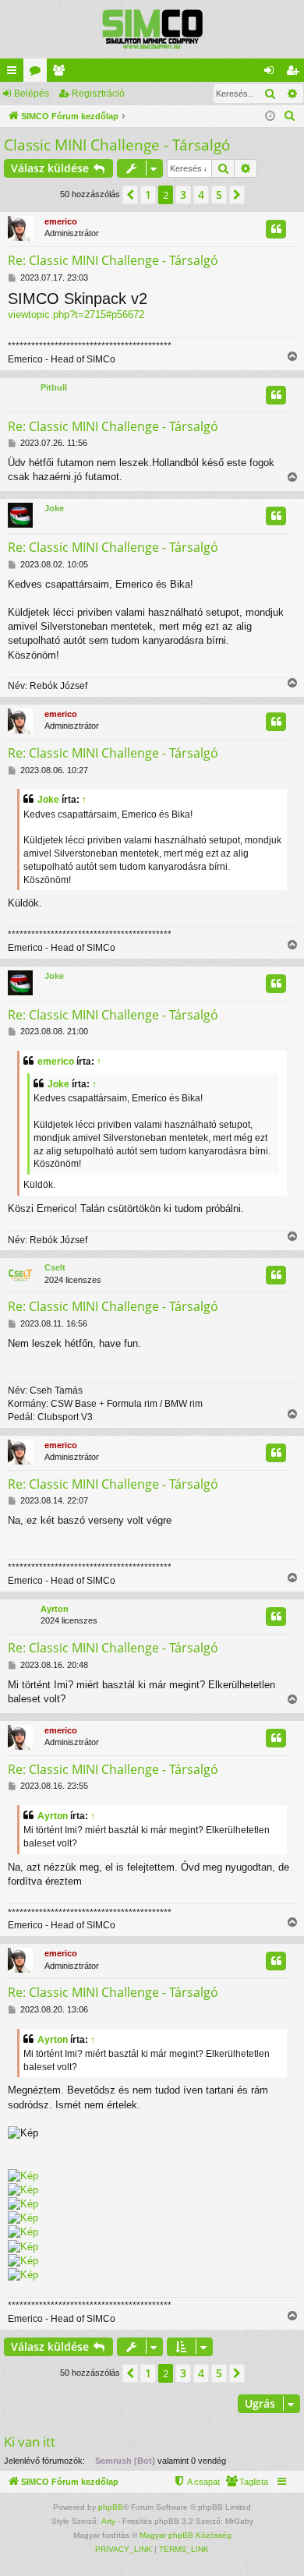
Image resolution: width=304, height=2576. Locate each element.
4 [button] (201, 194)
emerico (61, 221)
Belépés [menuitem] (272, 73)
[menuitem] (290, 116)
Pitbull (54, 387)
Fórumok (38, 73)
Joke (54, 508)
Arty (108, 2521)
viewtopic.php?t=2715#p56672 (76, 314)
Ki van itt (30, 2442)
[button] (130, 195)
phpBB (111, 2507)
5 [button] (219, 194)
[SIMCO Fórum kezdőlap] (152, 29)
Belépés (32, 94)
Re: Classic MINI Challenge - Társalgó (113, 260)
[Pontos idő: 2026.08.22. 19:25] (270, 117)
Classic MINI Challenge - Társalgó (117, 145)
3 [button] (183, 194)
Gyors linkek (15, 73)
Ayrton (55, 1609)
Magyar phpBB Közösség (186, 2535)
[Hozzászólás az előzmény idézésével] (276, 229)
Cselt (55, 1267)
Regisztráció (98, 94)
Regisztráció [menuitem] (295, 73)
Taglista (62, 73)
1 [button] (148, 194)
